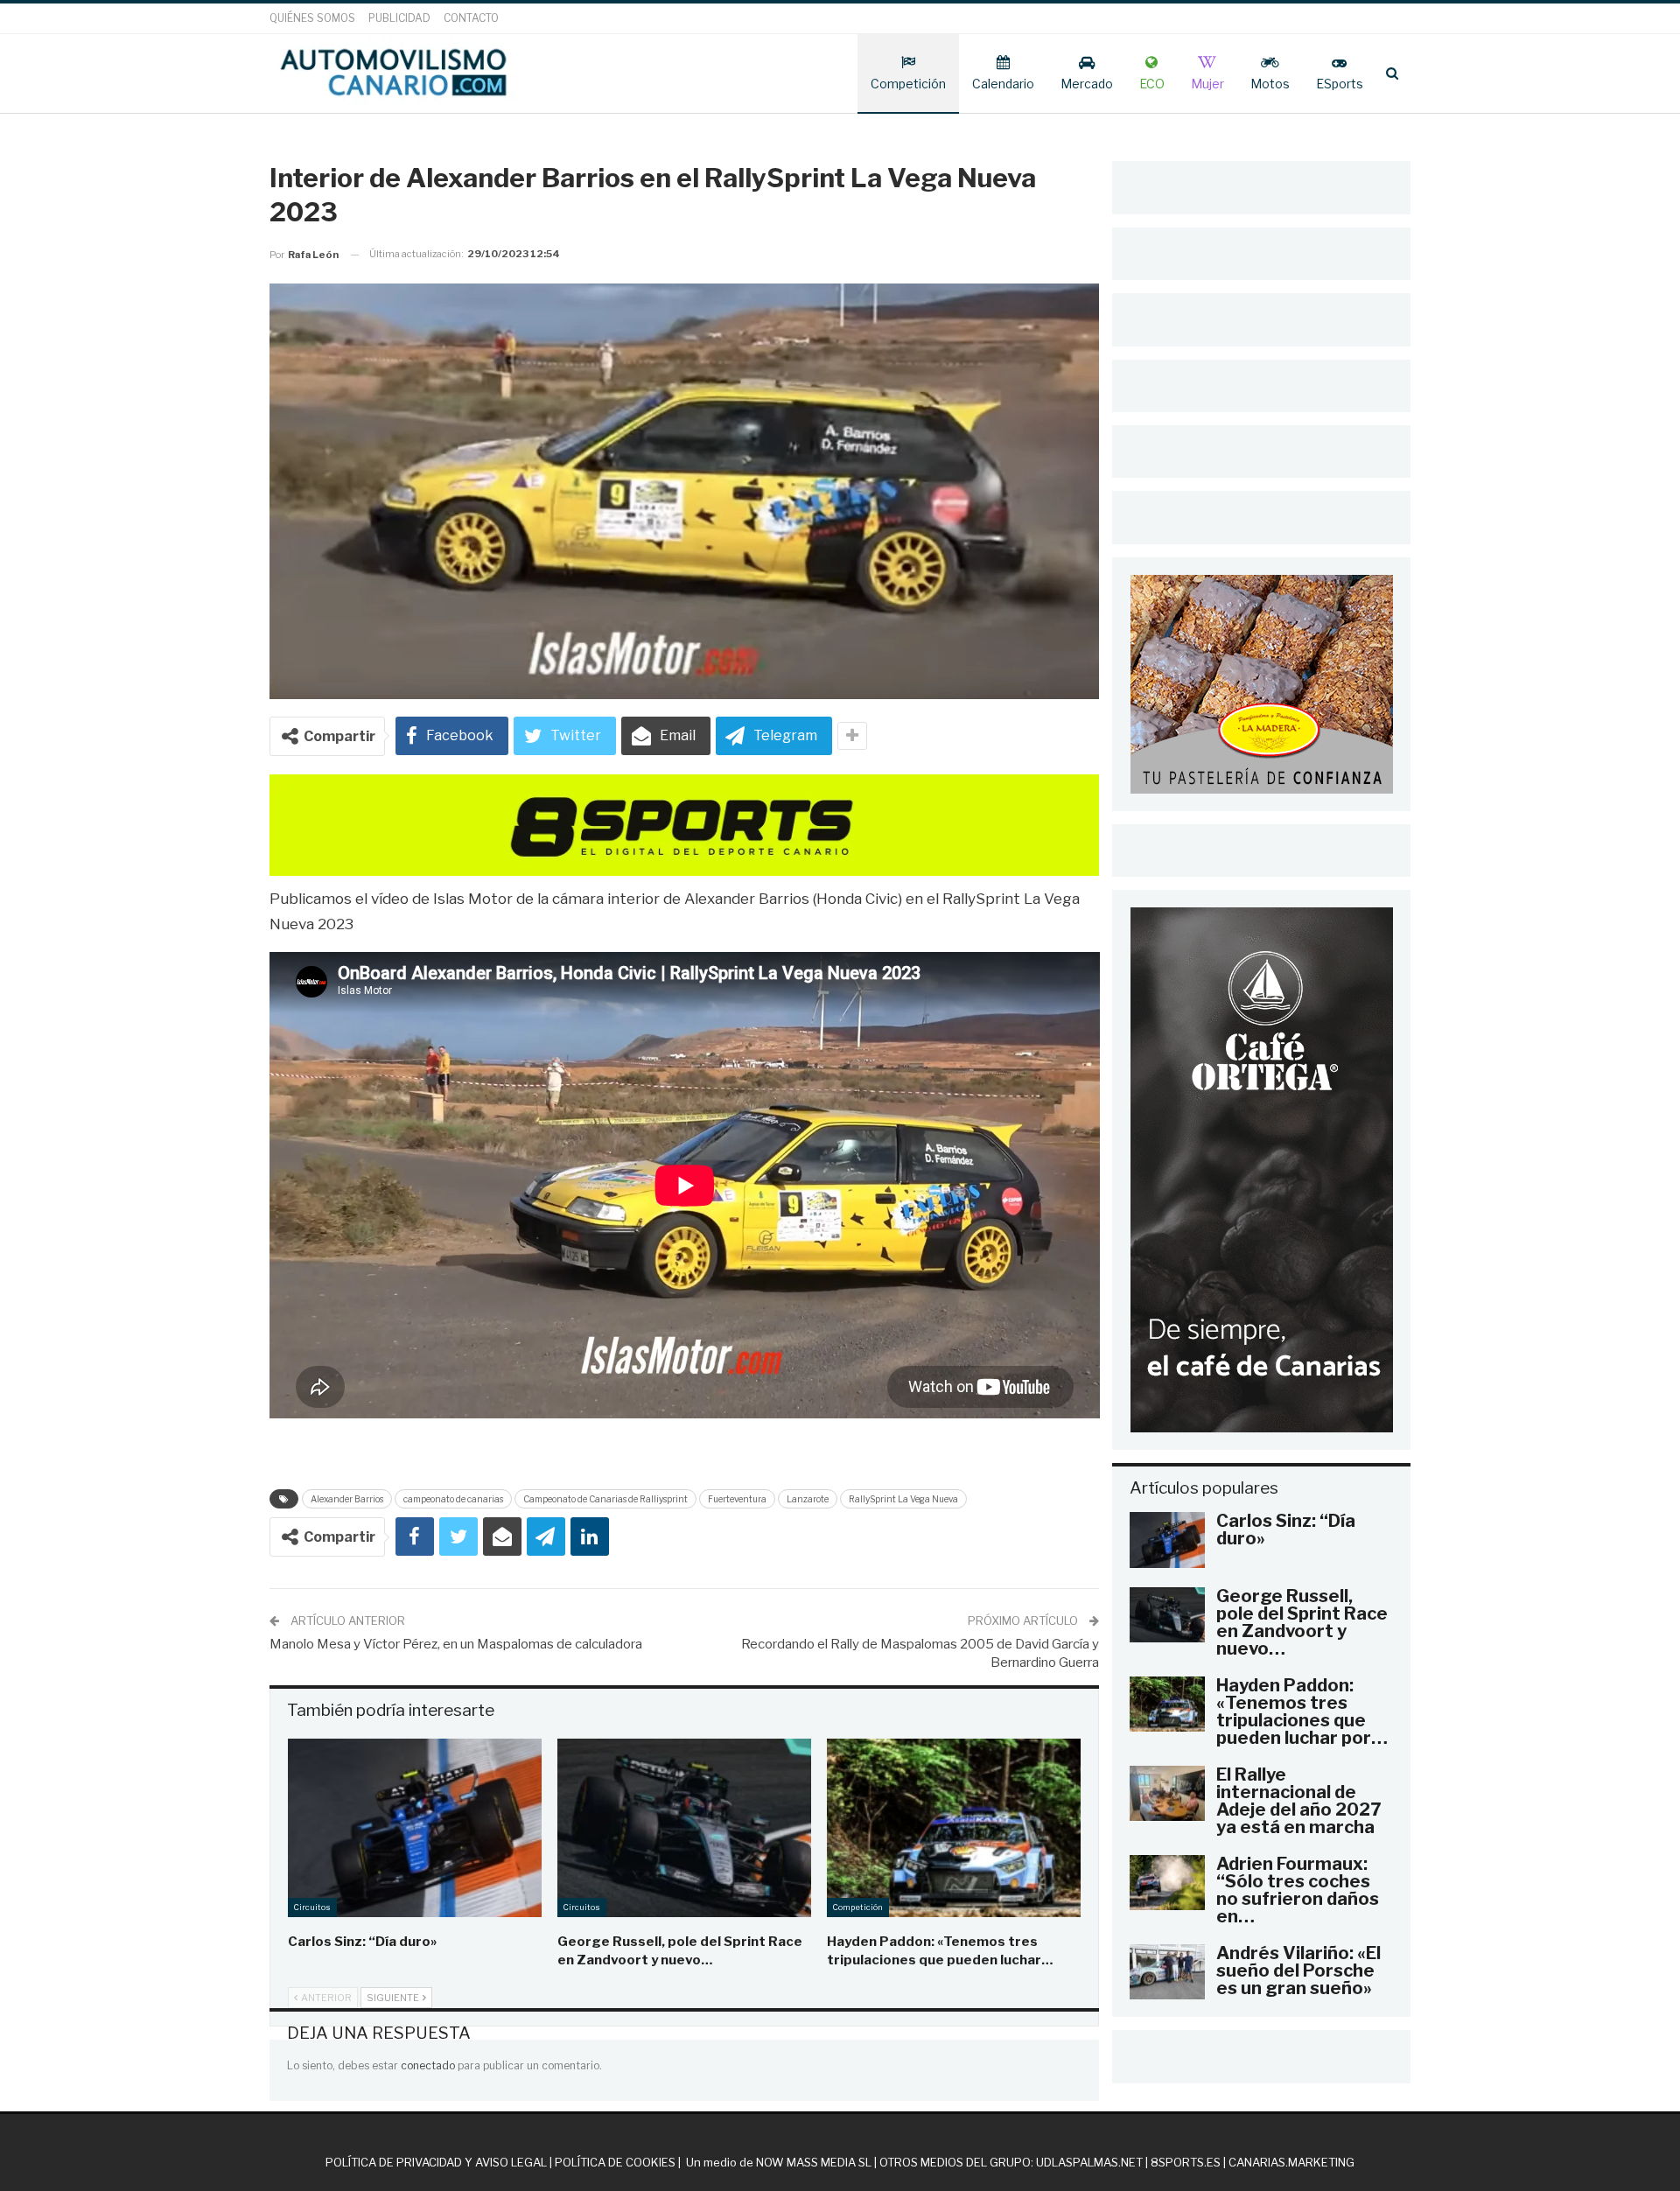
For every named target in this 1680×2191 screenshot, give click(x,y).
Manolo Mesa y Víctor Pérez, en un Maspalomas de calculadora (456, 1644)
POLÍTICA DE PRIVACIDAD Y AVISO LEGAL (436, 2162)
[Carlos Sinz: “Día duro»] (415, 1827)
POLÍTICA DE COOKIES (615, 2162)
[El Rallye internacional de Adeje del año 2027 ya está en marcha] (1167, 1794)
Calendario (1003, 84)
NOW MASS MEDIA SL (814, 2162)
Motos (1270, 84)
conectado (428, 2065)
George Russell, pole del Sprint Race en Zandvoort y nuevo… (1302, 1622)
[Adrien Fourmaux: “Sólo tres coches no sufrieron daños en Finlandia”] (1167, 1883)
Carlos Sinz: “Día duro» (1286, 1529)
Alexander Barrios (347, 1499)
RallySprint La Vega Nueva (903, 1499)
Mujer (1207, 84)
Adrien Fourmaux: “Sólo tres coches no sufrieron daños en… (1298, 1890)
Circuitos (312, 1907)
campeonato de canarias (453, 1499)
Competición (908, 84)
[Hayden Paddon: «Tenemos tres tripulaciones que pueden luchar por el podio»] (954, 1827)
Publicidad (399, 18)
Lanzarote (808, 1499)
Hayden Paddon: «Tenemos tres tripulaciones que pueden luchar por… (1302, 1711)
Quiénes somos (312, 18)
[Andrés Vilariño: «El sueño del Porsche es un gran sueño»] (1167, 1972)
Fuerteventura (737, 1499)
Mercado (1087, 84)
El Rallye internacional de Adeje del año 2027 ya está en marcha (1298, 1801)
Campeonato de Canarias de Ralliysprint (605, 1499)
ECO (1152, 84)
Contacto (471, 18)
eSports (1340, 84)
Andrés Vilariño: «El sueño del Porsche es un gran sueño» (1298, 1970)
